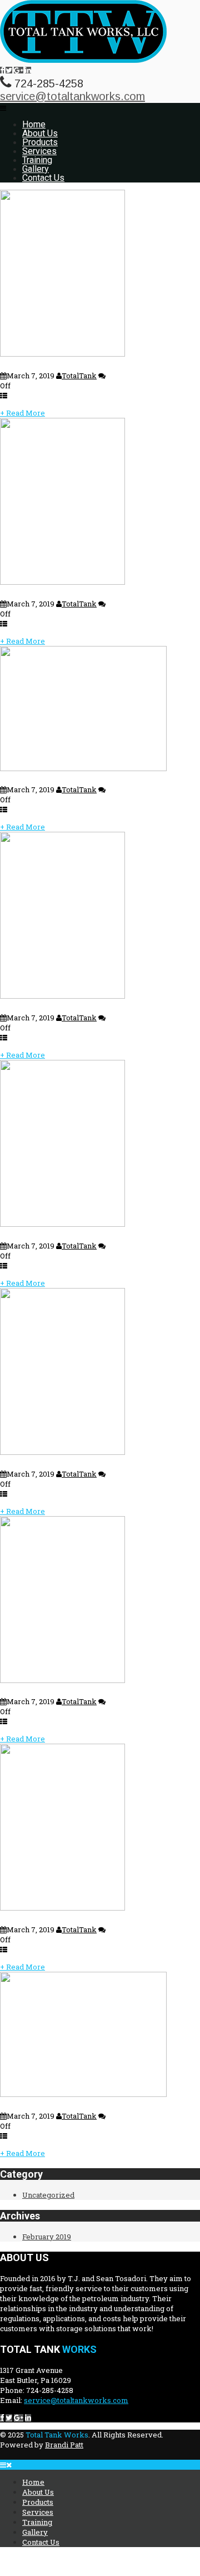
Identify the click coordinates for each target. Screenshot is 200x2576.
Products (40, 142)
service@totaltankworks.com (72, 96)
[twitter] (9, 70)
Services (39, 151)
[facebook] (2, 70)
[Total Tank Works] (83, 60)
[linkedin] (28, 70)
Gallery (36, 169)
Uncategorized (48, 2195)
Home (34, 124)
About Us (40, 133)
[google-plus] (19, 70)
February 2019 (47, 2237)
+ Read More (22, 413)
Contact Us (43, 178)
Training (37, 160)
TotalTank (79, 376)
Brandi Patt (64, 2445)
